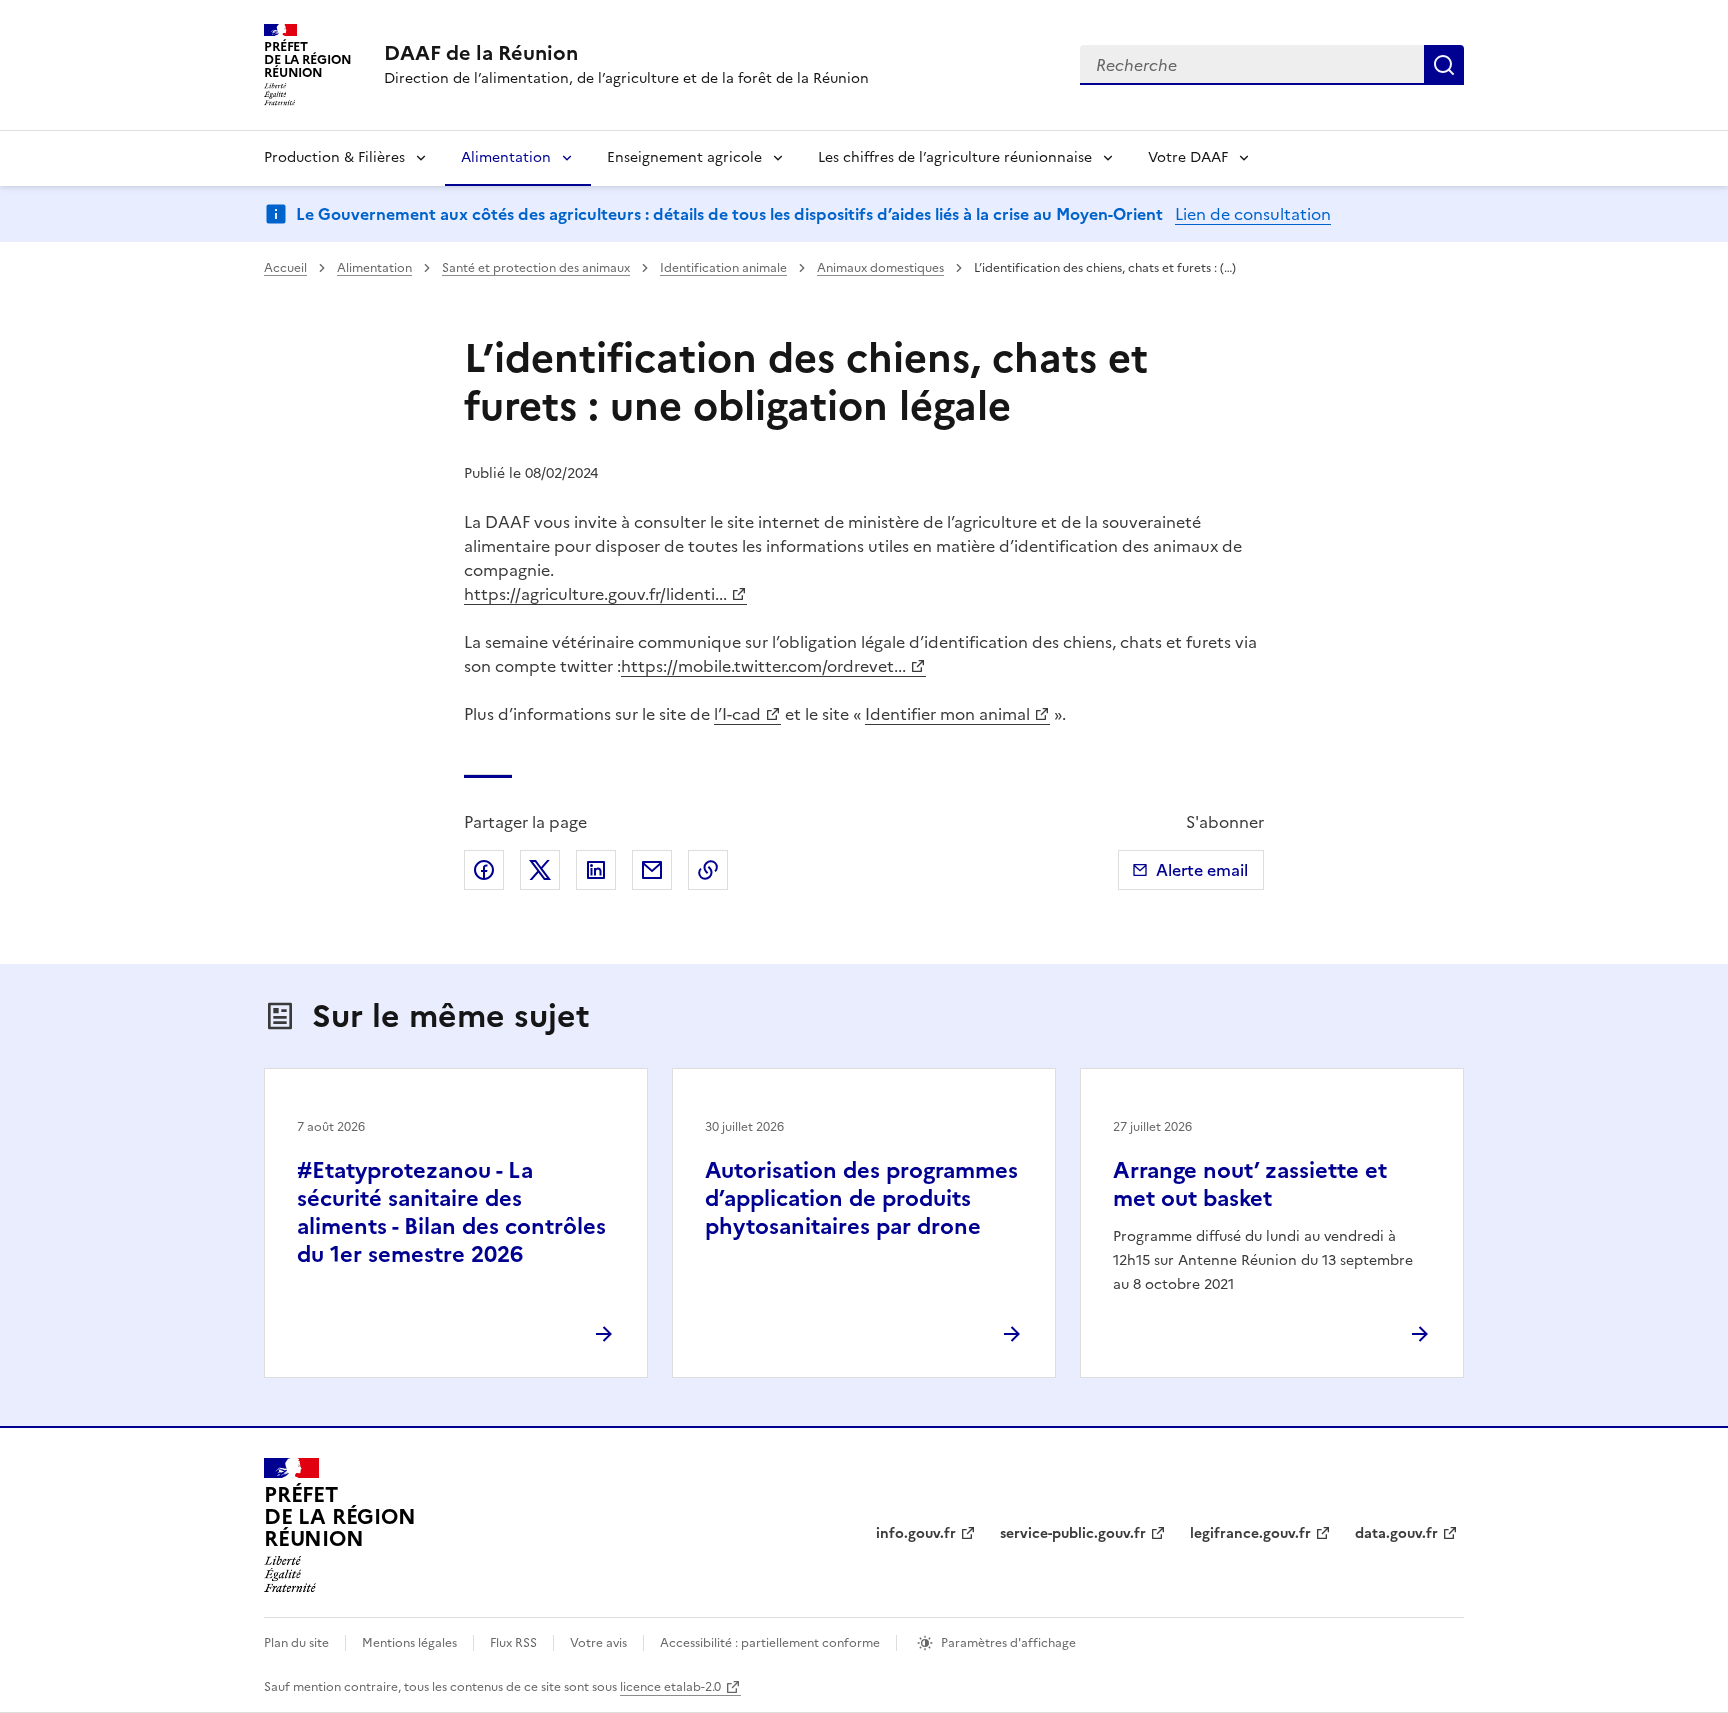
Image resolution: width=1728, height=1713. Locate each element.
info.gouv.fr (916, 1533)
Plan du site (296, 1643)
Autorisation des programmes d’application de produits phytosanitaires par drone (861, 1198)
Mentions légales (409, 1643)
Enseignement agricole (684, 157)
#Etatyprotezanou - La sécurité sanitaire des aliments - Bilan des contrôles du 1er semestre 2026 (451, 1212)
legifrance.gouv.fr (1250, 1533)
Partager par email (652, 870)
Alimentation (506, 157)
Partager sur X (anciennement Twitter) (540, 870)
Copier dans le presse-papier (708, 870)
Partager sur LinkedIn (596, 870)
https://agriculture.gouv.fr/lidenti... (595, 594)
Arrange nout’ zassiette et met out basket (1250, 1184)
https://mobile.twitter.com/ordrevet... (763, 666)
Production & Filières (334, 157)
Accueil (285, 268)
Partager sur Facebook (484, 870)
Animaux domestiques (880, 268)
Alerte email (1202, 870)
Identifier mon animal (947, 714)
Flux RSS (513, 1643)
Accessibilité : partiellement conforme (770, 1643)
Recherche (1444, 65)
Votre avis (598, 1643)
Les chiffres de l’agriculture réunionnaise (955, 157)
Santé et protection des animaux (536, 268)
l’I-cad (737, 714)
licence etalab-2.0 (670, 1687)
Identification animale (723, 268)
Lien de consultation (1253, 214)
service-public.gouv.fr (1073, 1533)
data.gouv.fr (1396, 1533)
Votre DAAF (1188, 157)
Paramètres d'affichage (1008, 1643)
